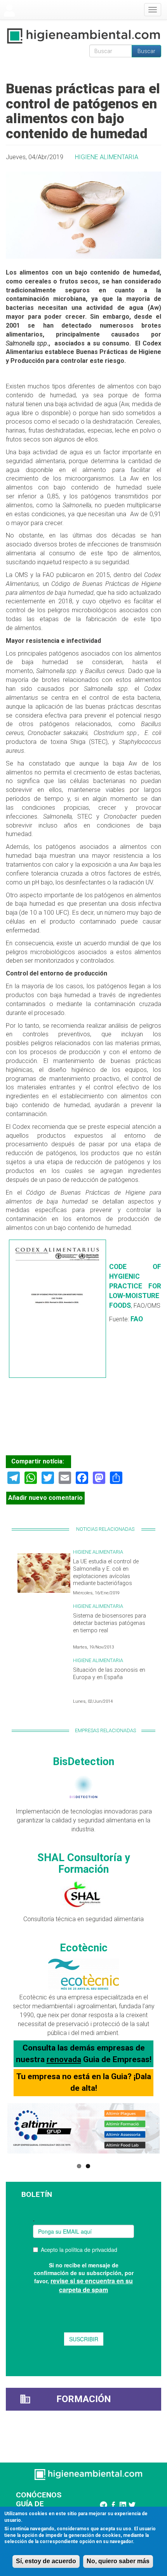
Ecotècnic (84, 1948)
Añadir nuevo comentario (45, 1498)
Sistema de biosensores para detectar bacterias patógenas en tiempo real (110, 1623)
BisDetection (83, 1762)
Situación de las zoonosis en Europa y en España (109, 1674)
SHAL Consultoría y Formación (84, 1863)
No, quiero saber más (118, 2561)
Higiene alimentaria (107, 157)
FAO (137, 1319)
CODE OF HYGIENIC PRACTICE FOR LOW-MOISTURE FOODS (135, 1286)
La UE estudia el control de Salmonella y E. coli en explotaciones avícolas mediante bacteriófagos (106, 1572)
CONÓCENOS (39, 2495)
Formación (84, 2399)
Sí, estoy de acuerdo (46, 2561)
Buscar (146, 51)
